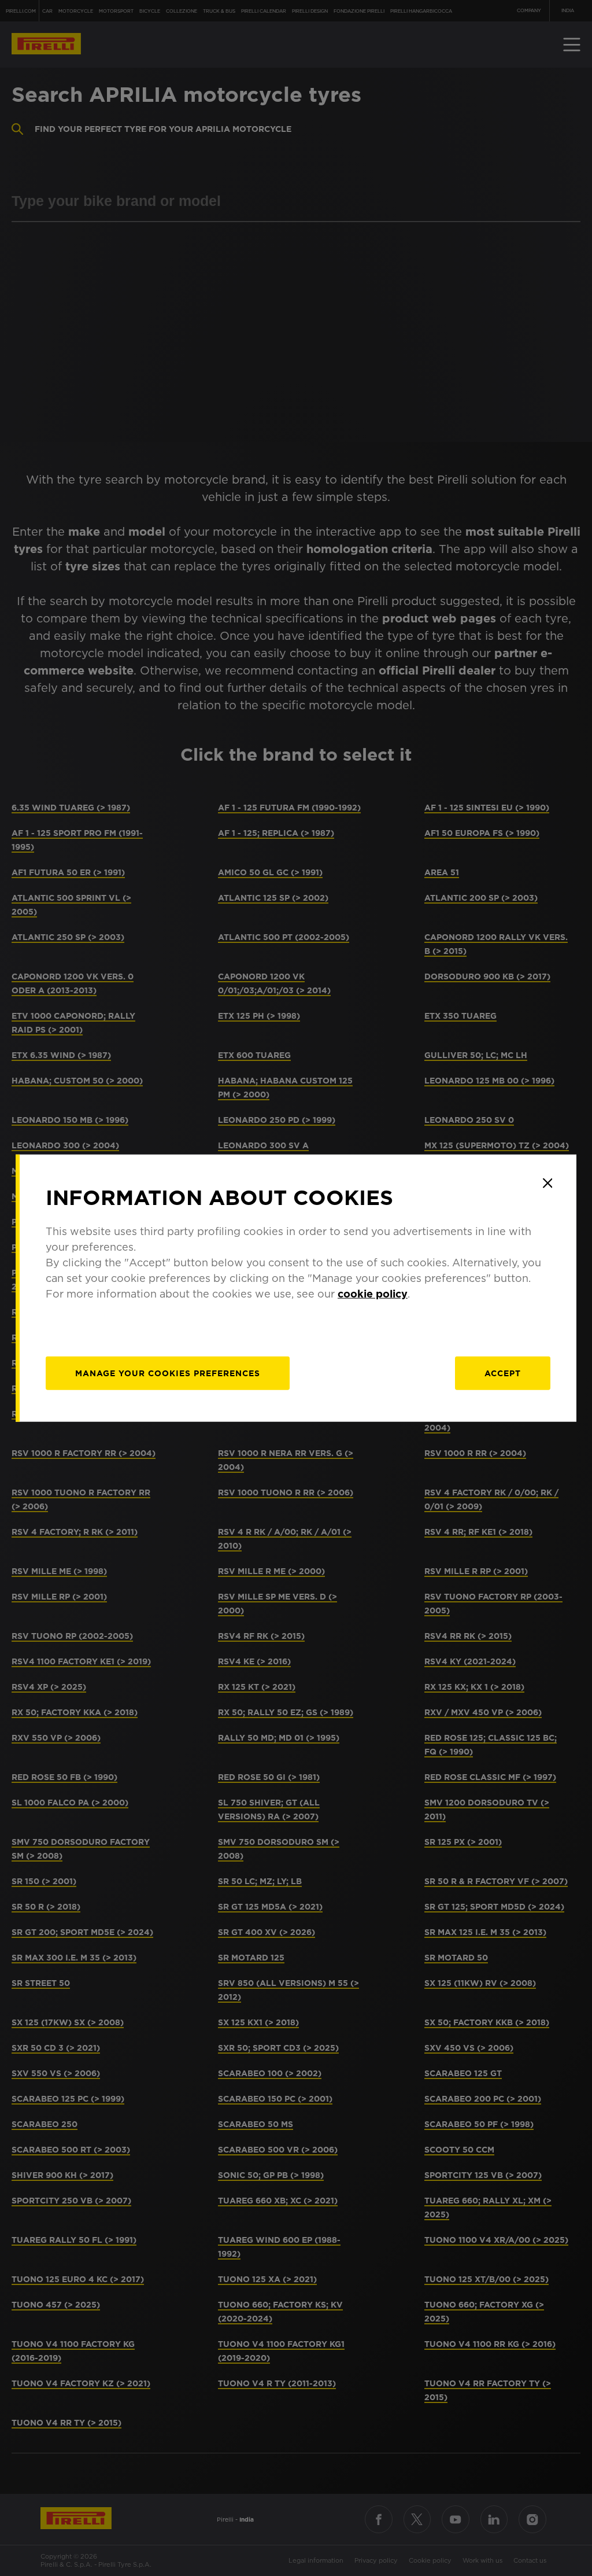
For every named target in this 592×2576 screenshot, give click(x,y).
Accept (503, 1373)
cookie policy (373, 1294)
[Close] (547, 1183)
